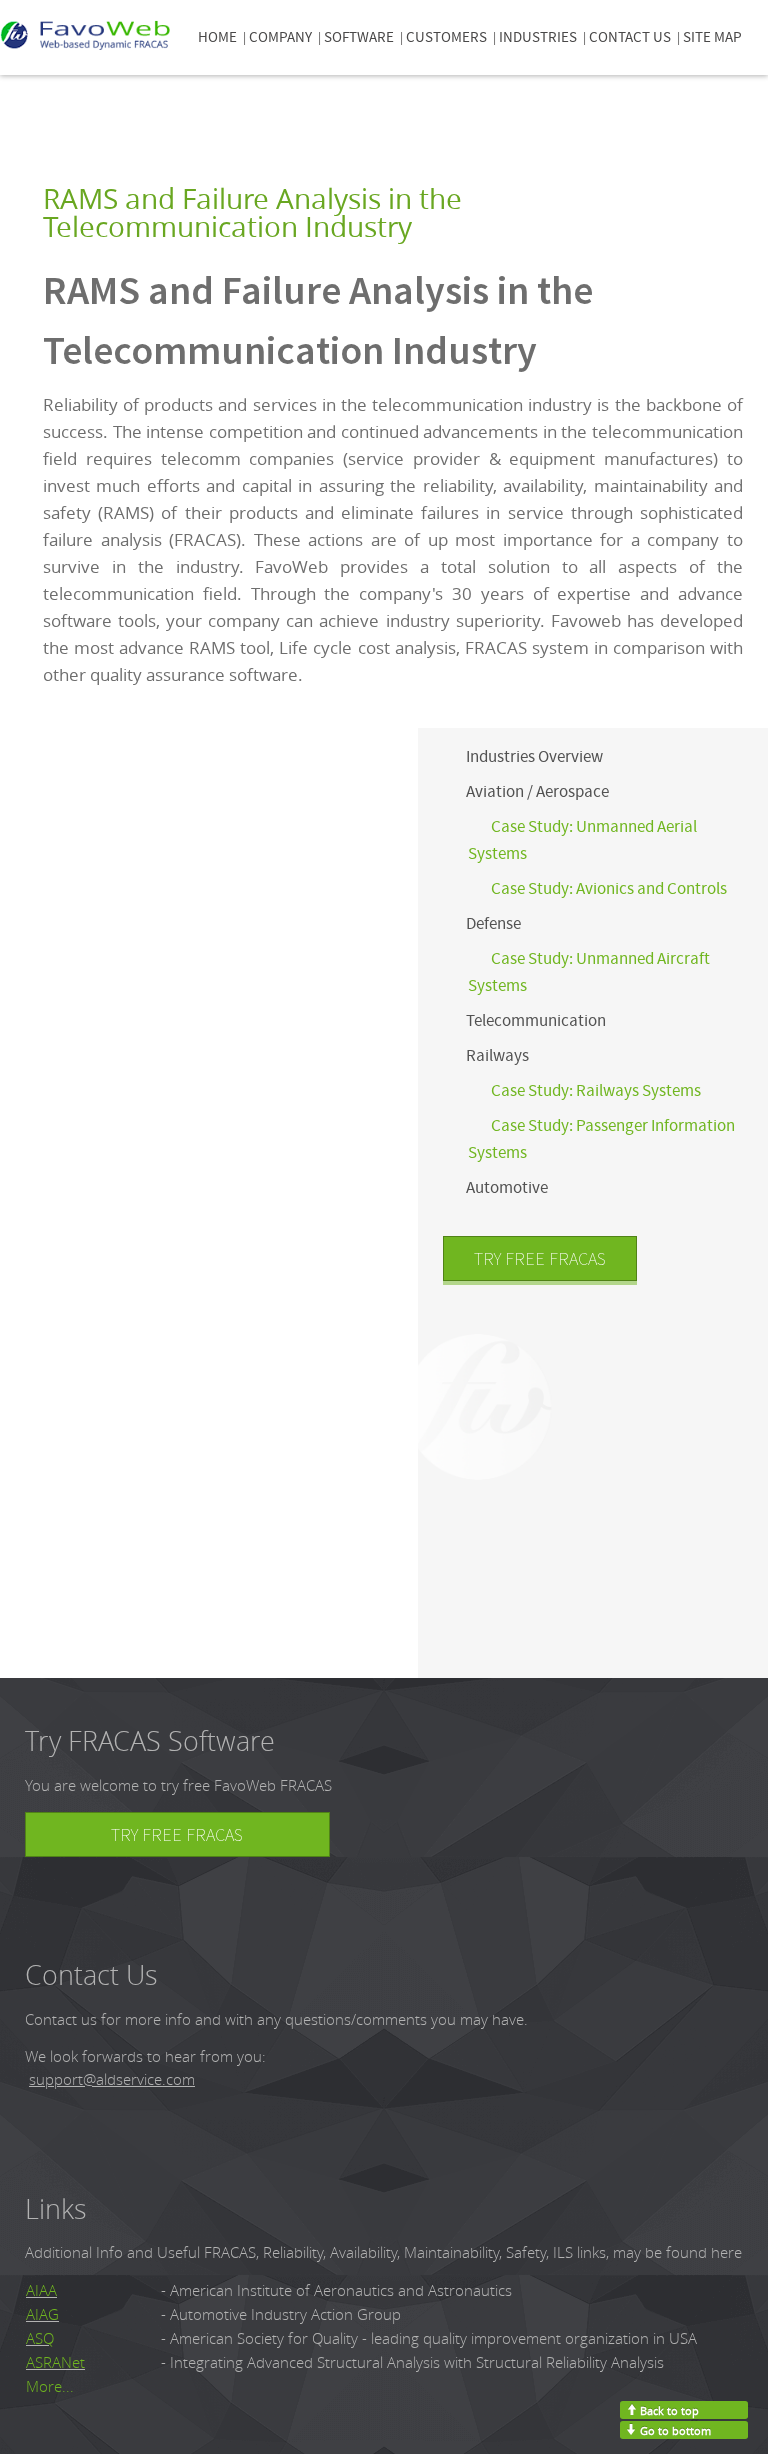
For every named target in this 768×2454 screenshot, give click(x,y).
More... (50, 2386)
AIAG (42, 2314)
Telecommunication (536, 1020)
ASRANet (55, 2362)
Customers (446, 37)
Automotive (507, 1187)
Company (280, 37)
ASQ (40, 2338)
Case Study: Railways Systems (596, 1090)
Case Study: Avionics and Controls (609, 888)
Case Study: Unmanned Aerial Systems (582, 840)
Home (217, 37)
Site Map (712, 37)
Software (359, 37)
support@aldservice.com (112, 2079)
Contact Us (630, 37)
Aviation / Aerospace (537, 791)
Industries (538, 37)
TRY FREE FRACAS (540, 1258)
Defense (493, 923)
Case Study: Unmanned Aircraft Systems (589, 972)
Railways (497, 1055)
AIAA (41, 2290)
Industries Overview (534, 756)
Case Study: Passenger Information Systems (601, 1139)
